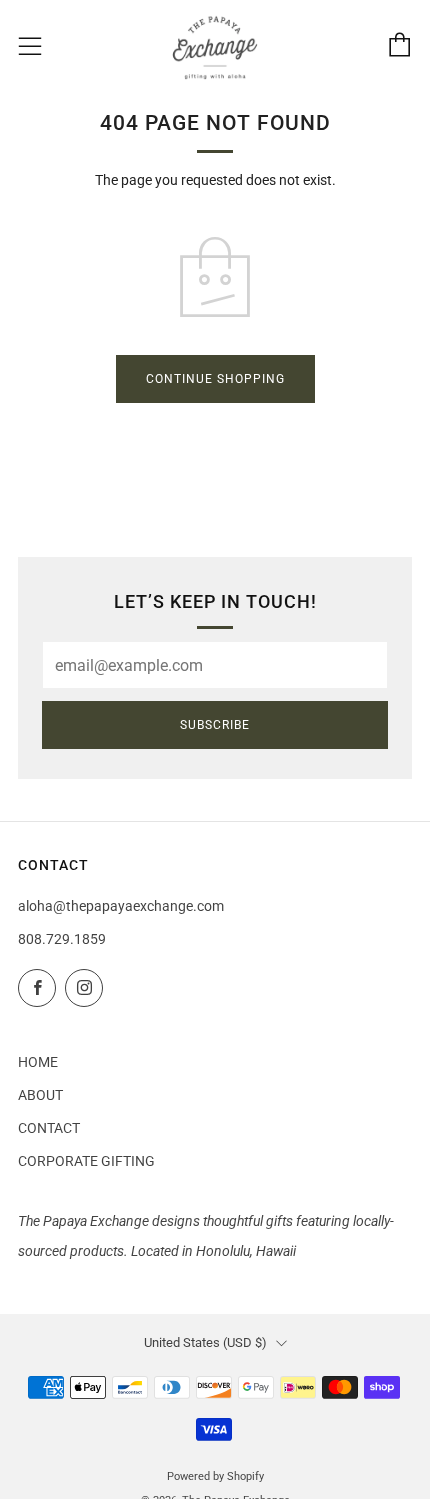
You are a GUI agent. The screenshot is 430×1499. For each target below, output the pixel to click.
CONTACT (49, 1128)
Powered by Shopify (215, 1476)
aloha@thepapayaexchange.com (121, 906)
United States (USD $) (205, 1342)
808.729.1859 (62, 939)
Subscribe (215, 725)
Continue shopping (215, 379)
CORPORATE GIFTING (86, 1161)
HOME (38, 1062)
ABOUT (40, 1095)
